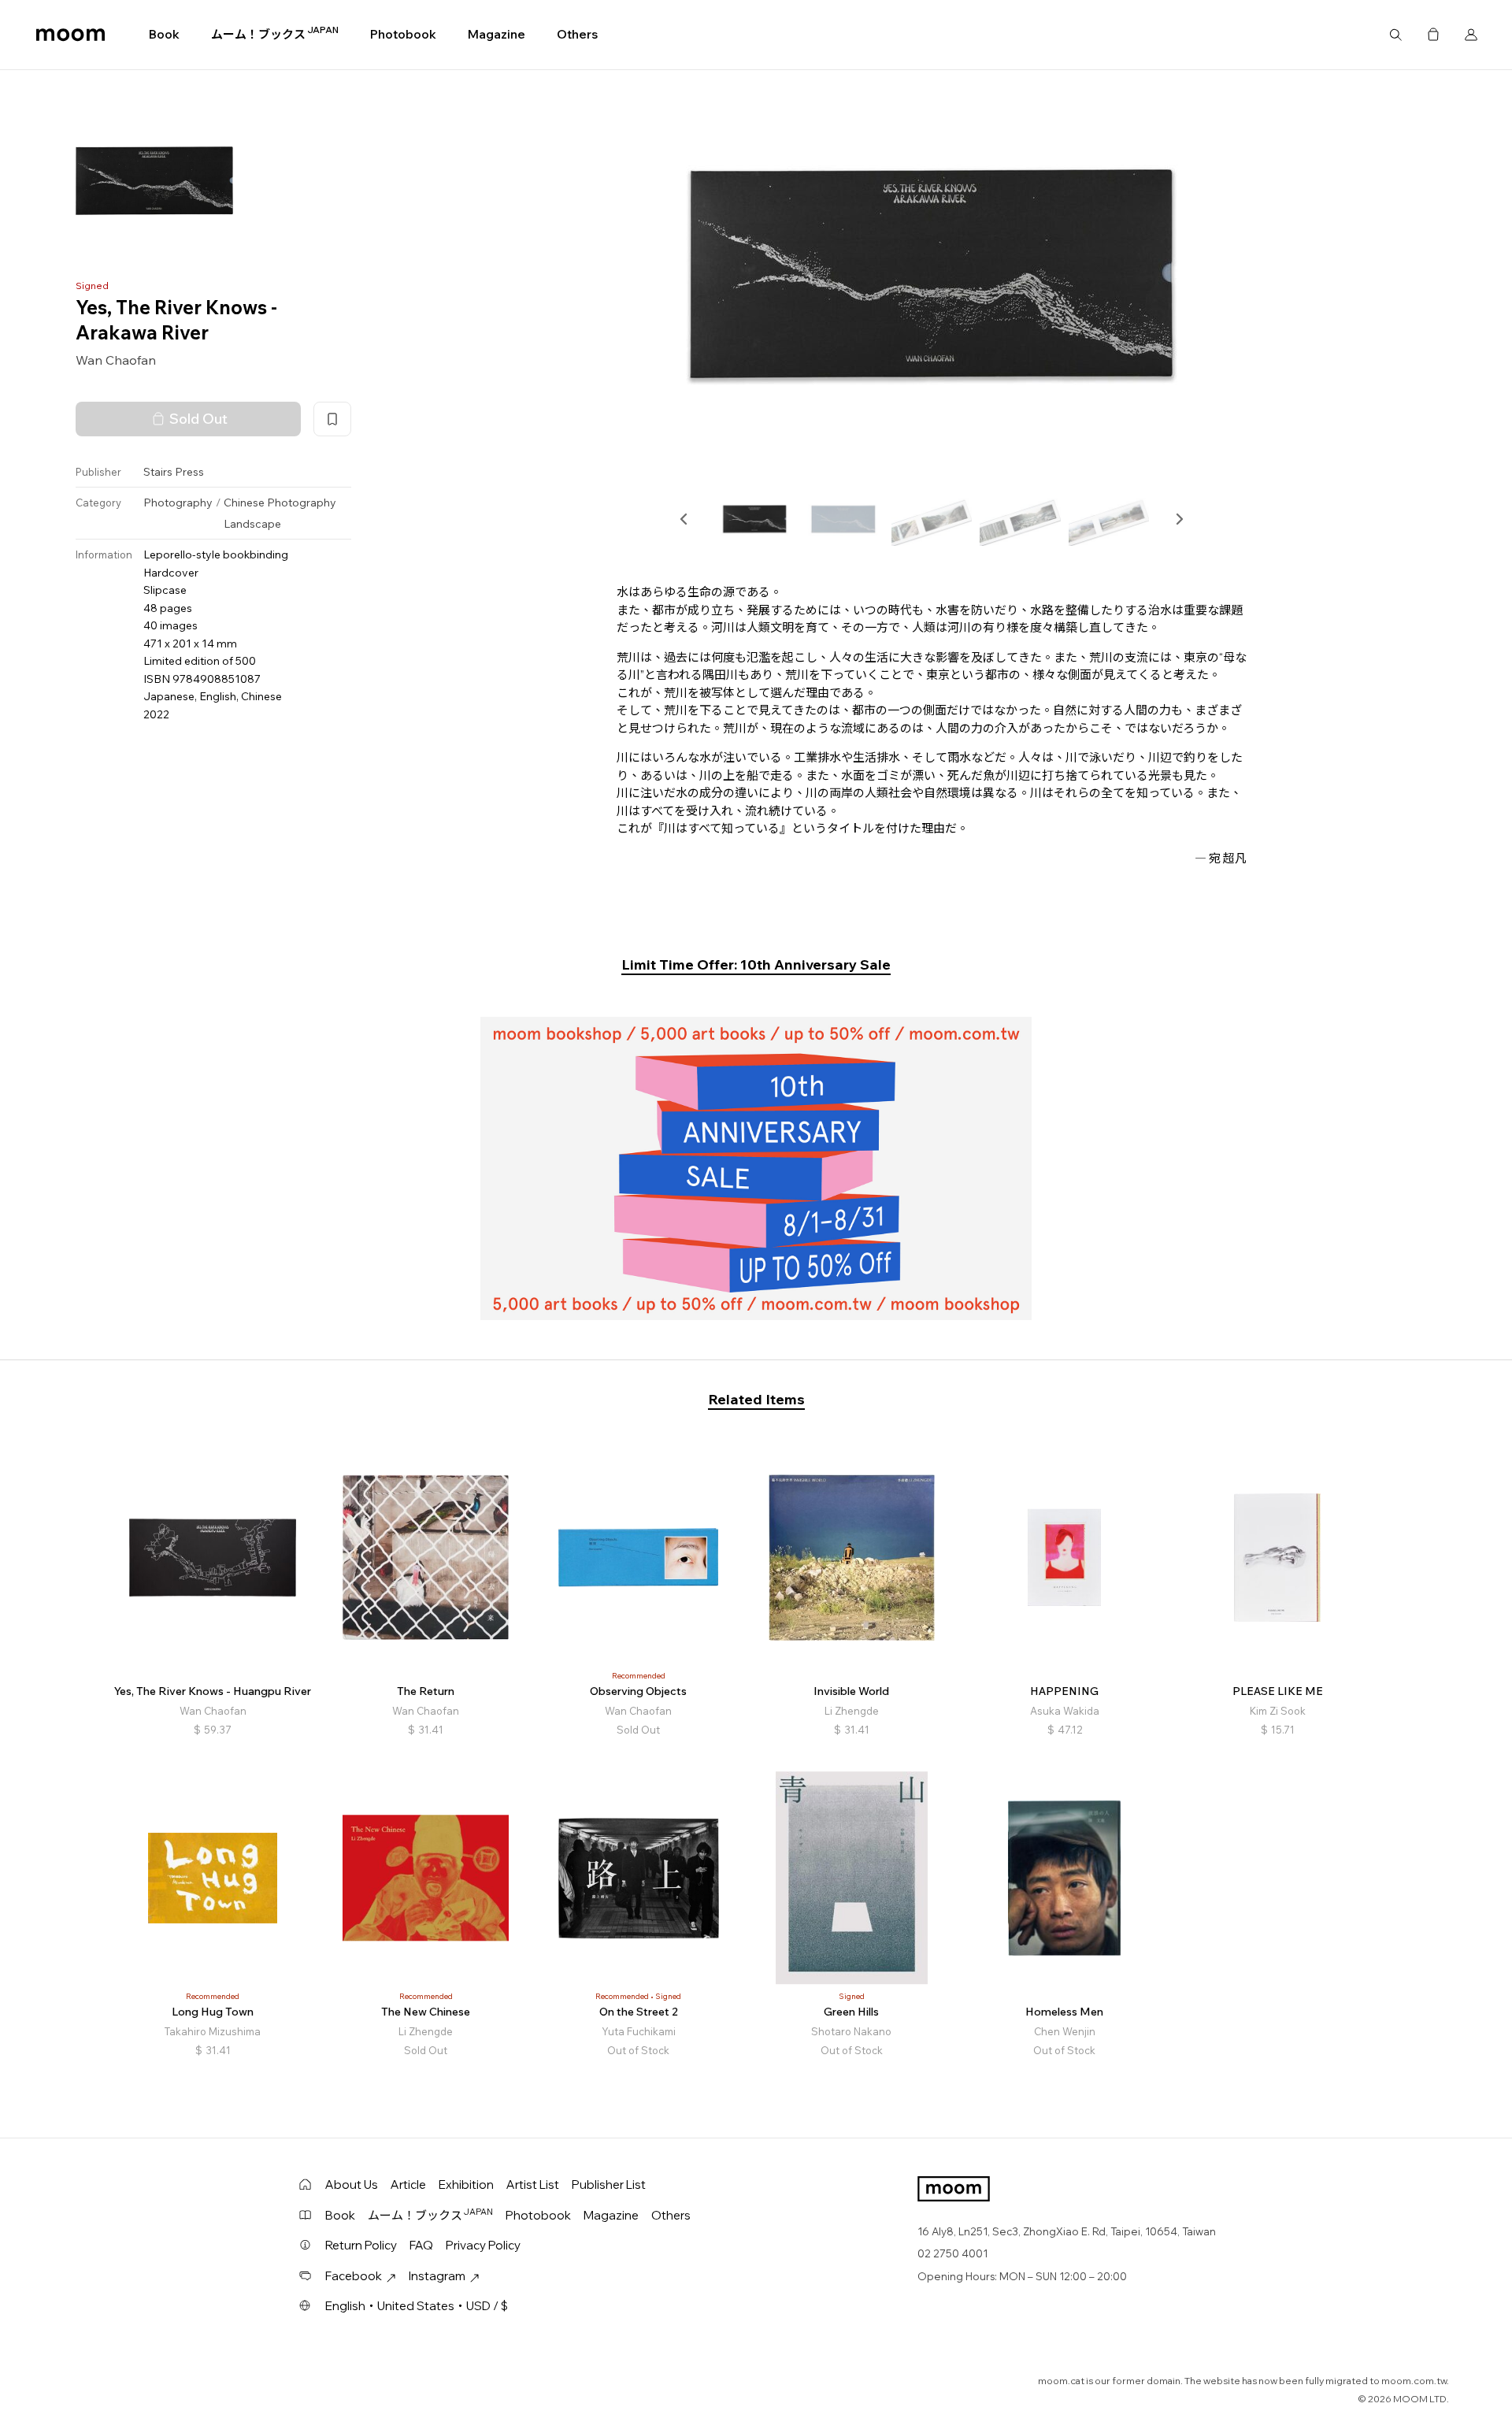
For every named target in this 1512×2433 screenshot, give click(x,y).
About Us (352, 2185)
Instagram (437, 2276)
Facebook (354, 2276)
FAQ (421, 2245)
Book (164, 34)
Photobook (403, 34)
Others (577, 34)
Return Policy (361, 2245)
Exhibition (466, 2185)
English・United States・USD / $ (417, 2306)
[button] (684, 519)
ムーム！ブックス (275, 34)
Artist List (533, 2185)
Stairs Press (174, 472)
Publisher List (609, 2185)
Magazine (497, 34)
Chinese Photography (280, 503)
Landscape (252, 524)
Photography (178, 503)
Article (408, 2185)
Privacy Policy (483, 2245)
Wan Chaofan (116, 360)
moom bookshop (70, 35)
